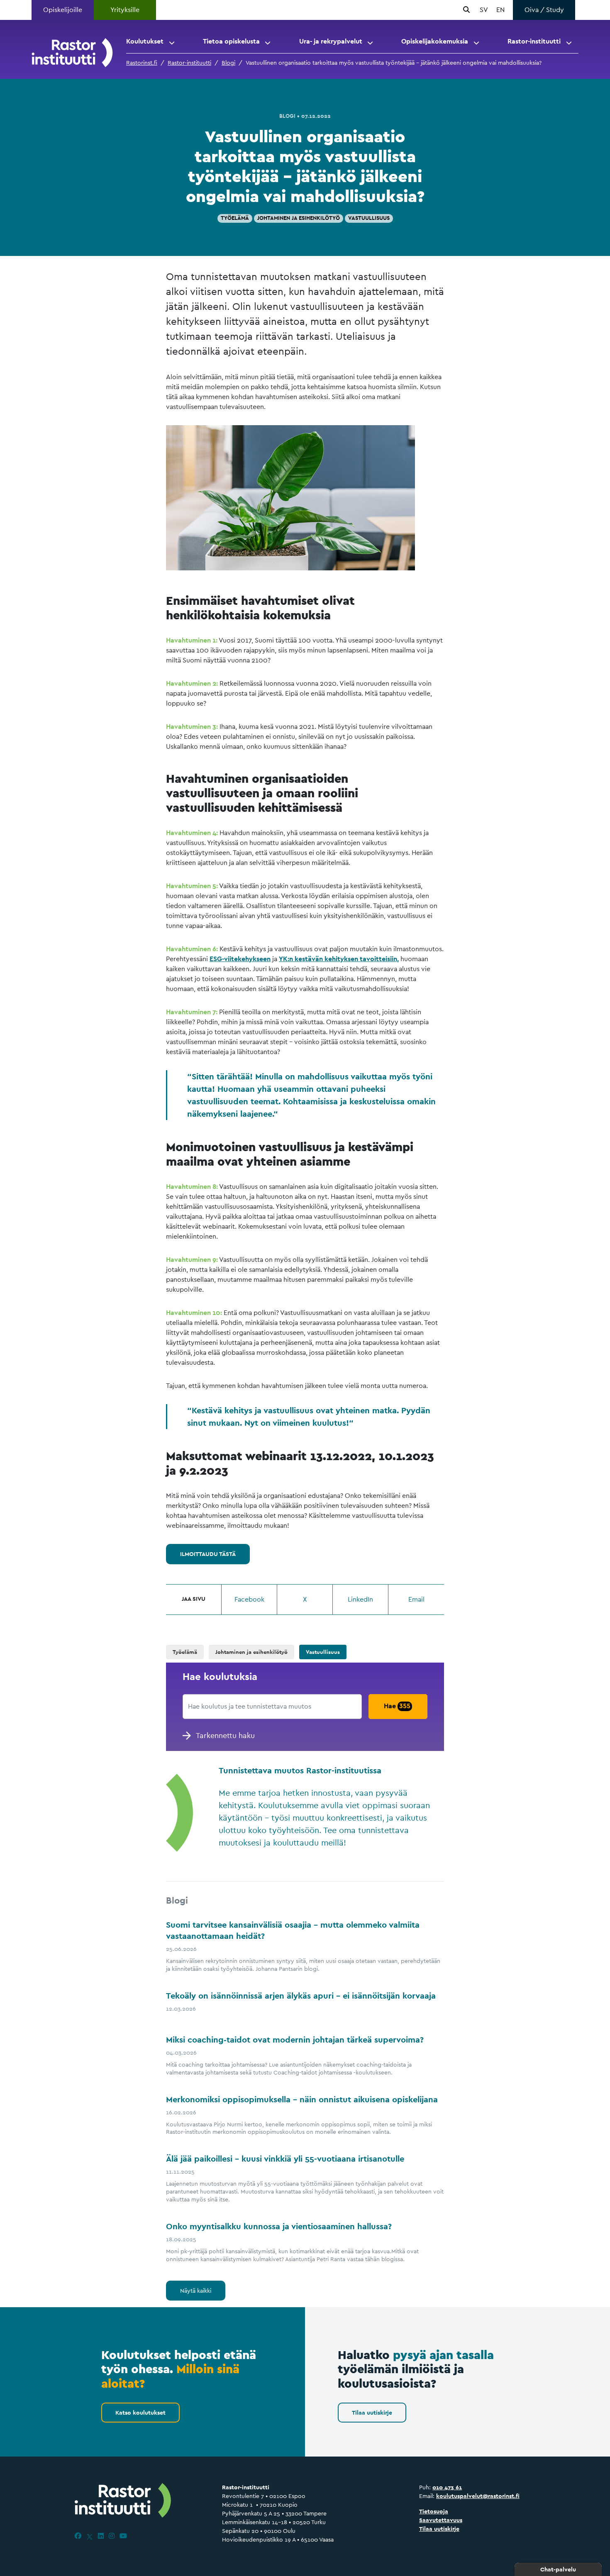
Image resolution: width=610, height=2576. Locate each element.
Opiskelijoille (63, 10)
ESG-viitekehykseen (240, 959)
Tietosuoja (434, 2511)
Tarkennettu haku (225, 1735)
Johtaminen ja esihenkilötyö (299, 218)
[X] (90, 2536)
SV (484, 10)
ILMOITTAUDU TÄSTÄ (208, 1554)
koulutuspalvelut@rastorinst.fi (478, 2496)
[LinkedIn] (101, 2536)
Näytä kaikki (196, 2291)
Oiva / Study (544, 10)
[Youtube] (123, 2536)
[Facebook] (78, 2536)
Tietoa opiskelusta (231, 41)
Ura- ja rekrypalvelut (331, 41)
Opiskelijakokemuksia (435, 41)
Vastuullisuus (369, 218)
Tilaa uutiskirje (372, 2413)
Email (416, 1599)
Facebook (249, 1599)
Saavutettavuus (441, 2520)
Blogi (228, 63)
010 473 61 (447, 2487)
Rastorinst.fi (142, 63)
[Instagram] (112, 2536)
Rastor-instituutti (534, 41)
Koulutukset (145, 41)
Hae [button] (397, 1706)
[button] (172, 41)
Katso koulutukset (140, 2413)
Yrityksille (125, 10)
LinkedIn (360, 1599)
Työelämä (235, 218)
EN (500, 10)
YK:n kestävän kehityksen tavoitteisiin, (339, 959)
